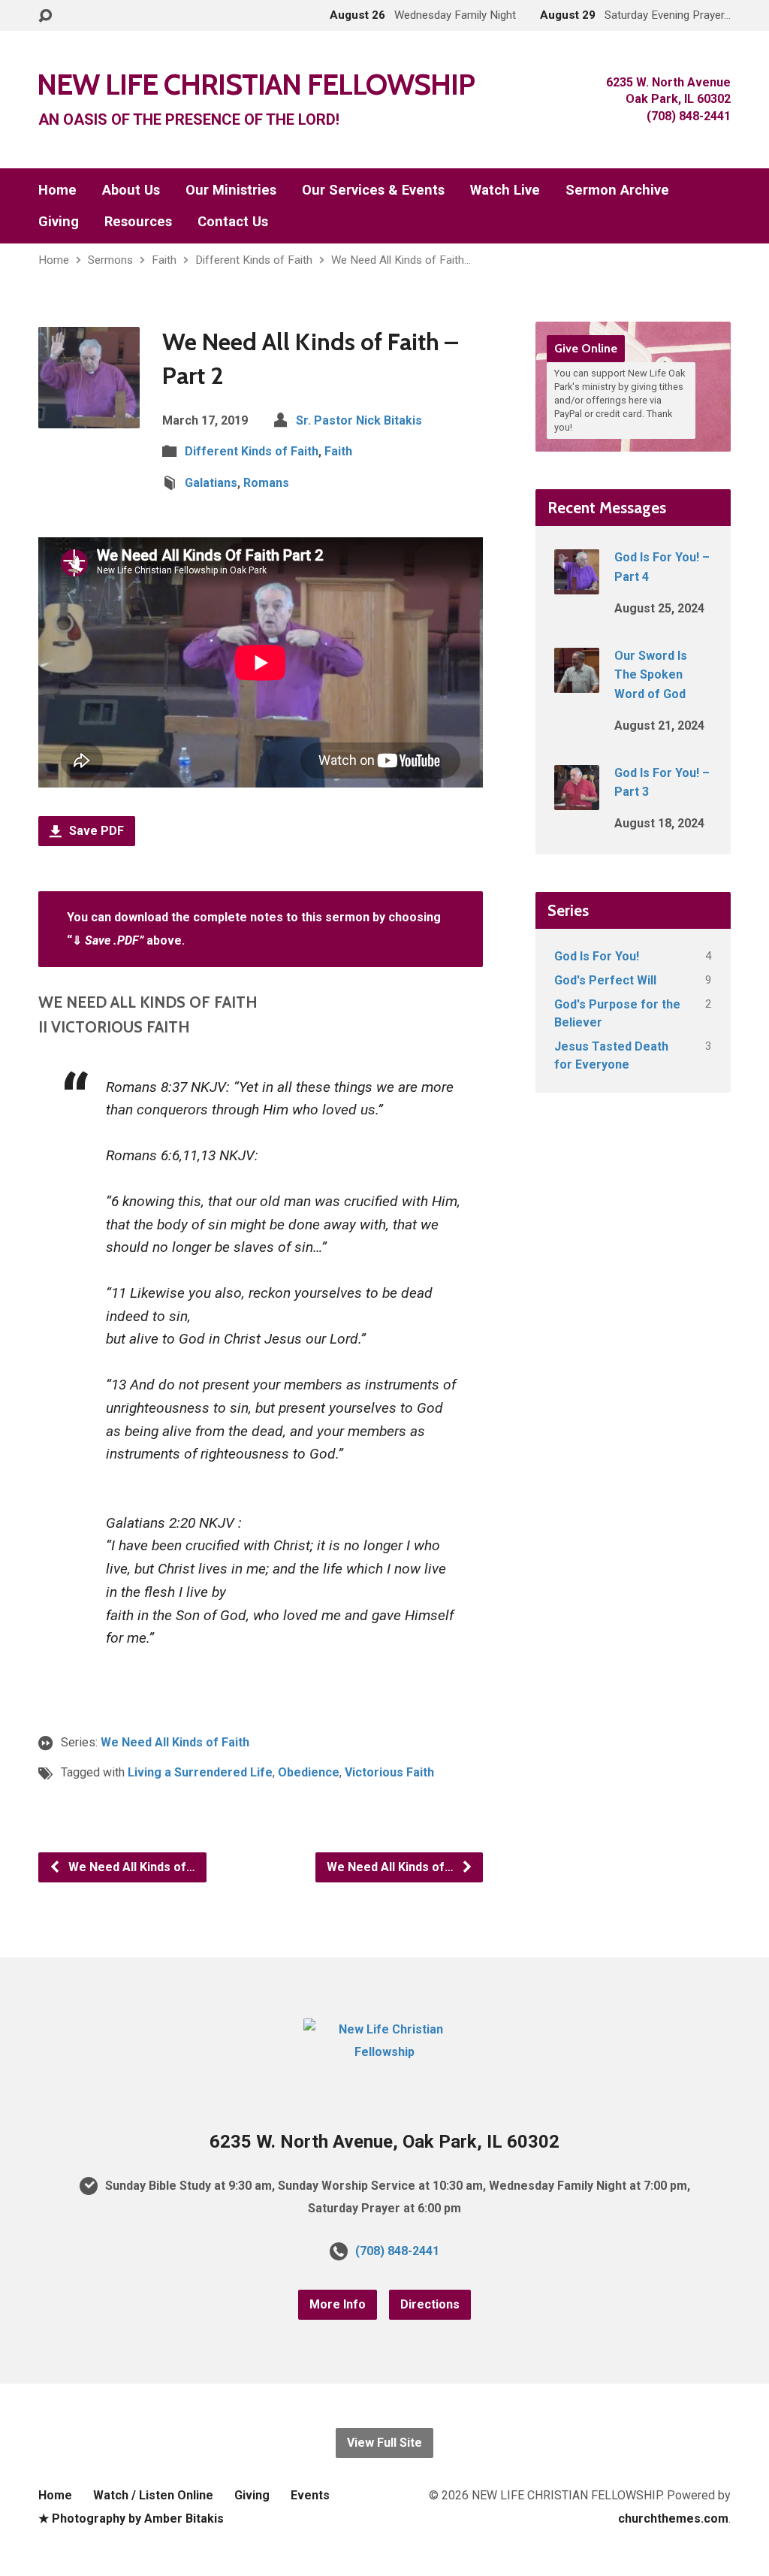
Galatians (211, 483)
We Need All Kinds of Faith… (401, 260)
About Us (131, 190)
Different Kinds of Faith (254, 260)
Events (310, 2495)
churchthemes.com (673, 2519)
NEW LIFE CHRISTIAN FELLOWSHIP (256, 84)
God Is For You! (597, 956)
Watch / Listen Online (153, 2495)
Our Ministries (231, 190)
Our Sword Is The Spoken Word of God (651, 675)
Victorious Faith (389, 1772)
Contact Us (233, 222)
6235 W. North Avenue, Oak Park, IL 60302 (384, 2142)
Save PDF (95, 831)
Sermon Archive (617, 190)
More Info (338, 2304)
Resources (138, 222)
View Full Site (384, 2443)
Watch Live (505, 190)
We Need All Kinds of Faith (175, 1742)
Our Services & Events (373, 190)
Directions (430, 2304)
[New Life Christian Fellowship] (384, 2052)
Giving (59, 222)
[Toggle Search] (45, 16)
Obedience (309, 1772)
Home (57, 190)
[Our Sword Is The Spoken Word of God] (577, 683)
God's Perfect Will (605, 980)
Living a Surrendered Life (200, 1772)
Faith (164, 260)
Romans (266, 483)
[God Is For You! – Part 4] (577, 584)
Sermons (110, 260)
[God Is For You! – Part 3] (577, 800)
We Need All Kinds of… (130, 1867)
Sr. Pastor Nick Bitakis (359, 420)
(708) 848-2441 (397, 2251)
